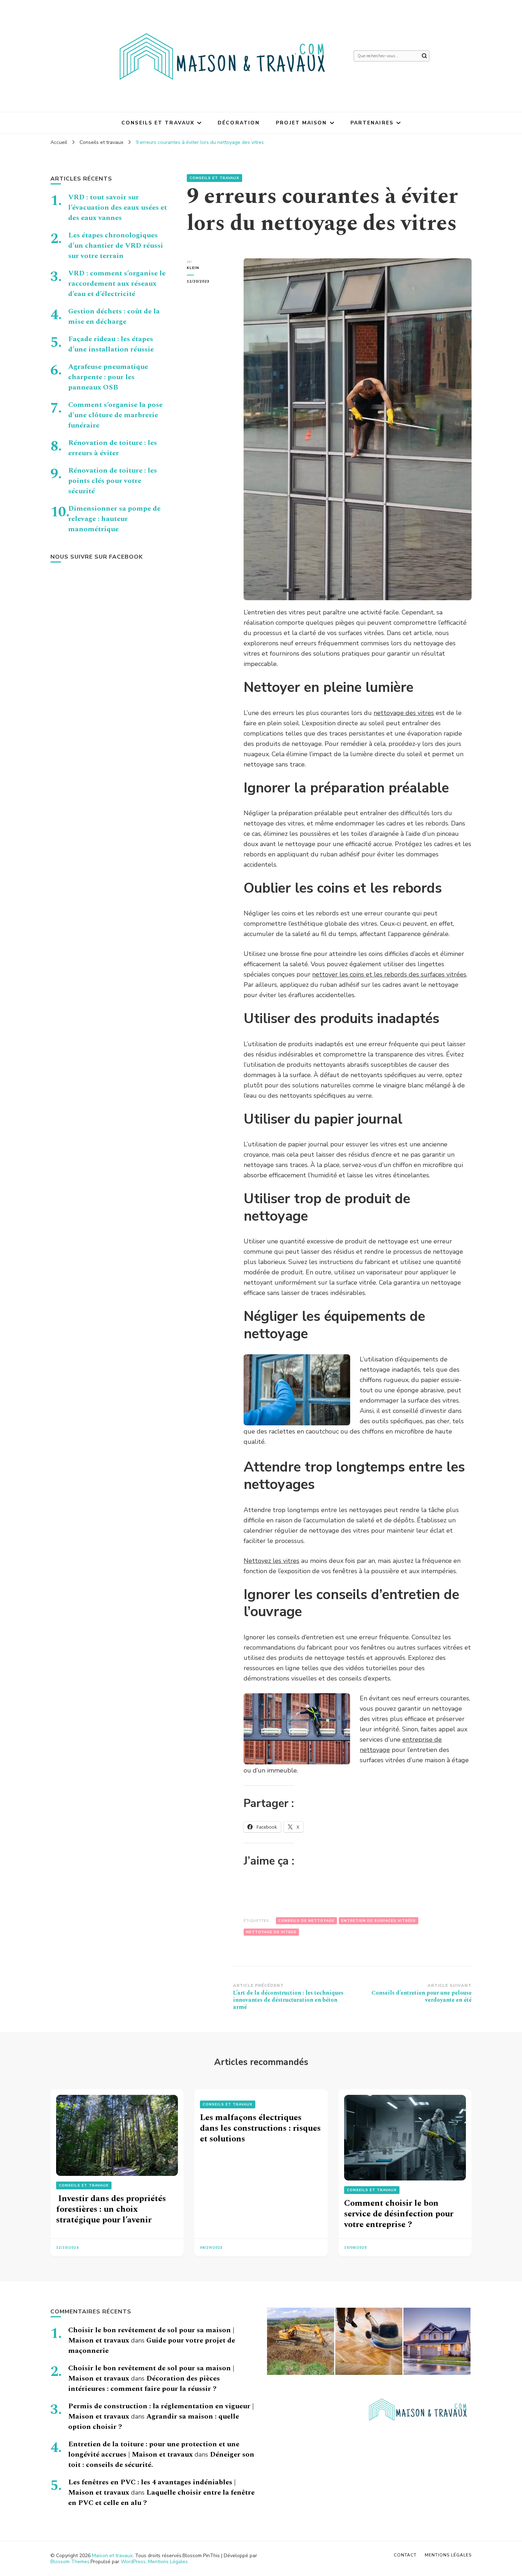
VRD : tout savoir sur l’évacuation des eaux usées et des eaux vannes (118, 208)
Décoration (239, 123)
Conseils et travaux (158, 123)
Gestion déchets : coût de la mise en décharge (114, 316)
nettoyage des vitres (404, 713)
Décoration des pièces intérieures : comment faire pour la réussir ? (144, 2384)
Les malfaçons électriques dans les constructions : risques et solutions (260, 2128)
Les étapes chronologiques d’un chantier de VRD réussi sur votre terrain (116, 246)
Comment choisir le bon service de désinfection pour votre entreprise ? (399, 2214)
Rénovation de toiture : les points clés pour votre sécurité (113, 481)
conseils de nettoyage (306, 1921)
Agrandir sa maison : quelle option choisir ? (154, 2422)
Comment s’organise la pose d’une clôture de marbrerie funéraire (115, 415)
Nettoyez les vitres (271, 1561)
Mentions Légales (168, 2562)
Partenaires (372, 123)
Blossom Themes (70, 2562)
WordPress (133, 2562)
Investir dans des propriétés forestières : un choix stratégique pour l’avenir (111, 2209)
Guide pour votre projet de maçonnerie (152, 2346)
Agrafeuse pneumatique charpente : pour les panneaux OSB (108, 377)
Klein (193, 268)
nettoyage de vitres (271, 1932)
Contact (405, 2555)
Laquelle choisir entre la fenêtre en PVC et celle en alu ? (161, 2498)
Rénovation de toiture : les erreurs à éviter (113, 448)
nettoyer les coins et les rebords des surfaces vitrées (389, 974)
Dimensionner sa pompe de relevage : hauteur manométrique (114, 519)
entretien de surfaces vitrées (379, 1921)
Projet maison (301, 123)
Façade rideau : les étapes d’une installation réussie (111, 344)
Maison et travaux (112, 2556)
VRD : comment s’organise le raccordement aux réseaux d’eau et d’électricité (117, 284)
